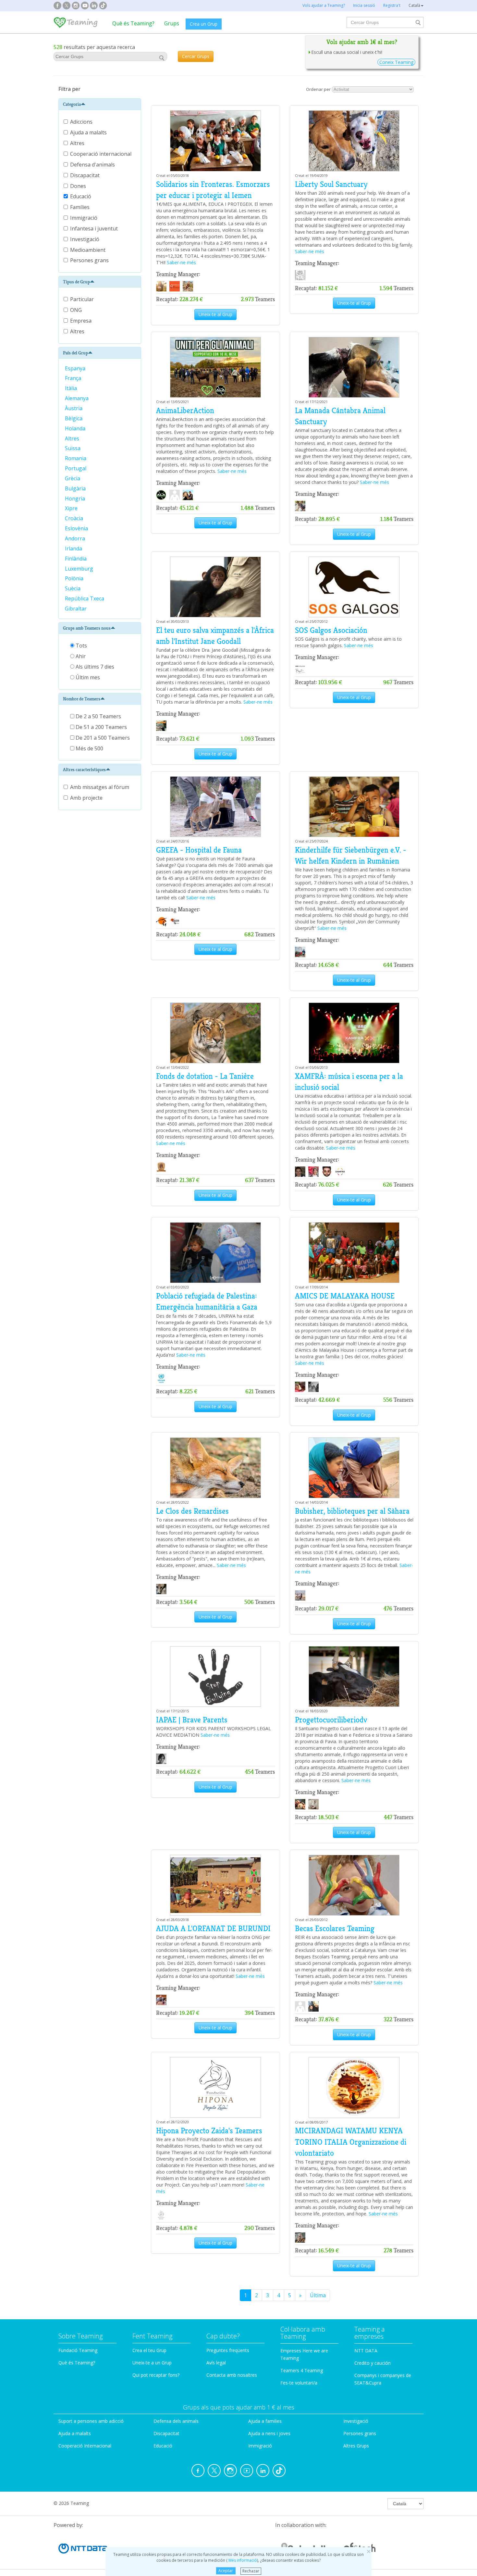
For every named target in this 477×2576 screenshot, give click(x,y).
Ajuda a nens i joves (269, 2433)
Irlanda (74, 548)
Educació (81, 196)
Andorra (76, 538)
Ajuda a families (265, 2421)
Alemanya (77, 398)
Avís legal (216, 2363)
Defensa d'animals (93, 165)
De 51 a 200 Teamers (101, 727)
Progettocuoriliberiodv (331, 1720)
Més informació (242, 2560)
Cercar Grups (196, 56)
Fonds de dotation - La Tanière (205, 1076)
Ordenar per (318, 89)
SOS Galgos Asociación (331, 630)
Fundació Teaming (78, 2350)
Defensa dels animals (176, 2421)
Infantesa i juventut (95, 228)
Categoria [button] (72, 104)
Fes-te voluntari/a (299, 2383)
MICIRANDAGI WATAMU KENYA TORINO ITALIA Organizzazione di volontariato (351, 2142)
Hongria (76, 499)
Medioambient (88, 250)
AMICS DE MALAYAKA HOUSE (345, 1296)
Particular (82, 299)
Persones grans (90, 260)
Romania (76, 458)
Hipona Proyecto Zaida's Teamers (209, 2131)
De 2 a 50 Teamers (98, 716)
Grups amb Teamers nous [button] (87, 628)
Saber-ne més (181, 262)
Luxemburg (80, 569)
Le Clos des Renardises (192, 1511)
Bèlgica (74, 418)
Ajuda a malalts (89, 132)
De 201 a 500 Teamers (102, 738)
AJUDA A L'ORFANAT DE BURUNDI (213, 1929)
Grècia (74, 478)
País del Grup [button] (75, 353)
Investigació (85, 239)
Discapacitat (86, 175)
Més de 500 (89, 748)
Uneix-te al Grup (215, 314)
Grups (172, 23)
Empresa (81, 321)
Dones (79, 186)
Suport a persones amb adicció (91, 2421)
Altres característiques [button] (84, 770)
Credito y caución (373, 2363)
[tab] (100, 104)
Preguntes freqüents (228, 2350)
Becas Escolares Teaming (335, 1929)
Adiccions (82, 122)
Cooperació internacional (101, 154)
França (74, 378)
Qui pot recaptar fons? (156, 2375)
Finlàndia (76, 559)
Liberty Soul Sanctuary (331, 184)
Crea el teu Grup (149, 2350)
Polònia (75, 578)
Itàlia (72, 388)
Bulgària (76, 488)
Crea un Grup (204, 24)
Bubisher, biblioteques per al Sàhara (352, 1511)
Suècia (73, 588)
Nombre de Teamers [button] (82, 699)
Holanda (76, 428)
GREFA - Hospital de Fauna (199, 850)
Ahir (80, 656)
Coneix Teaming (396, 62)
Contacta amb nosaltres (232, 2375)
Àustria (74, 408)
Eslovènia (77, 528)
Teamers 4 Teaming (302, 2370)
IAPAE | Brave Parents (192, 1720)
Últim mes (87, 677)
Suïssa (73, 448)
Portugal (76, 468)
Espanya (76, 368)
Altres (78, 143)
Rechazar (251, 2571)
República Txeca (85, 598)
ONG (76, 310)
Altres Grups (356, 2446)
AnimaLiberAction (185, 411)
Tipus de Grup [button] (76, 282)
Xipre (72, 508)
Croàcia (75, 518)
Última (318, 2295)
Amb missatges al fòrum (100, 787)
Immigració (84, 218)
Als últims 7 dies (94, 667)
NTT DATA (366, 2351)
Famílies (80, 207)
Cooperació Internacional (85, 2446)
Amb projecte (86, 798)
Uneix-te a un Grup (152, 2363)
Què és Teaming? (133, 23)
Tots (81, 646)
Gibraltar (76, 609)
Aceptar (226, 2571)
